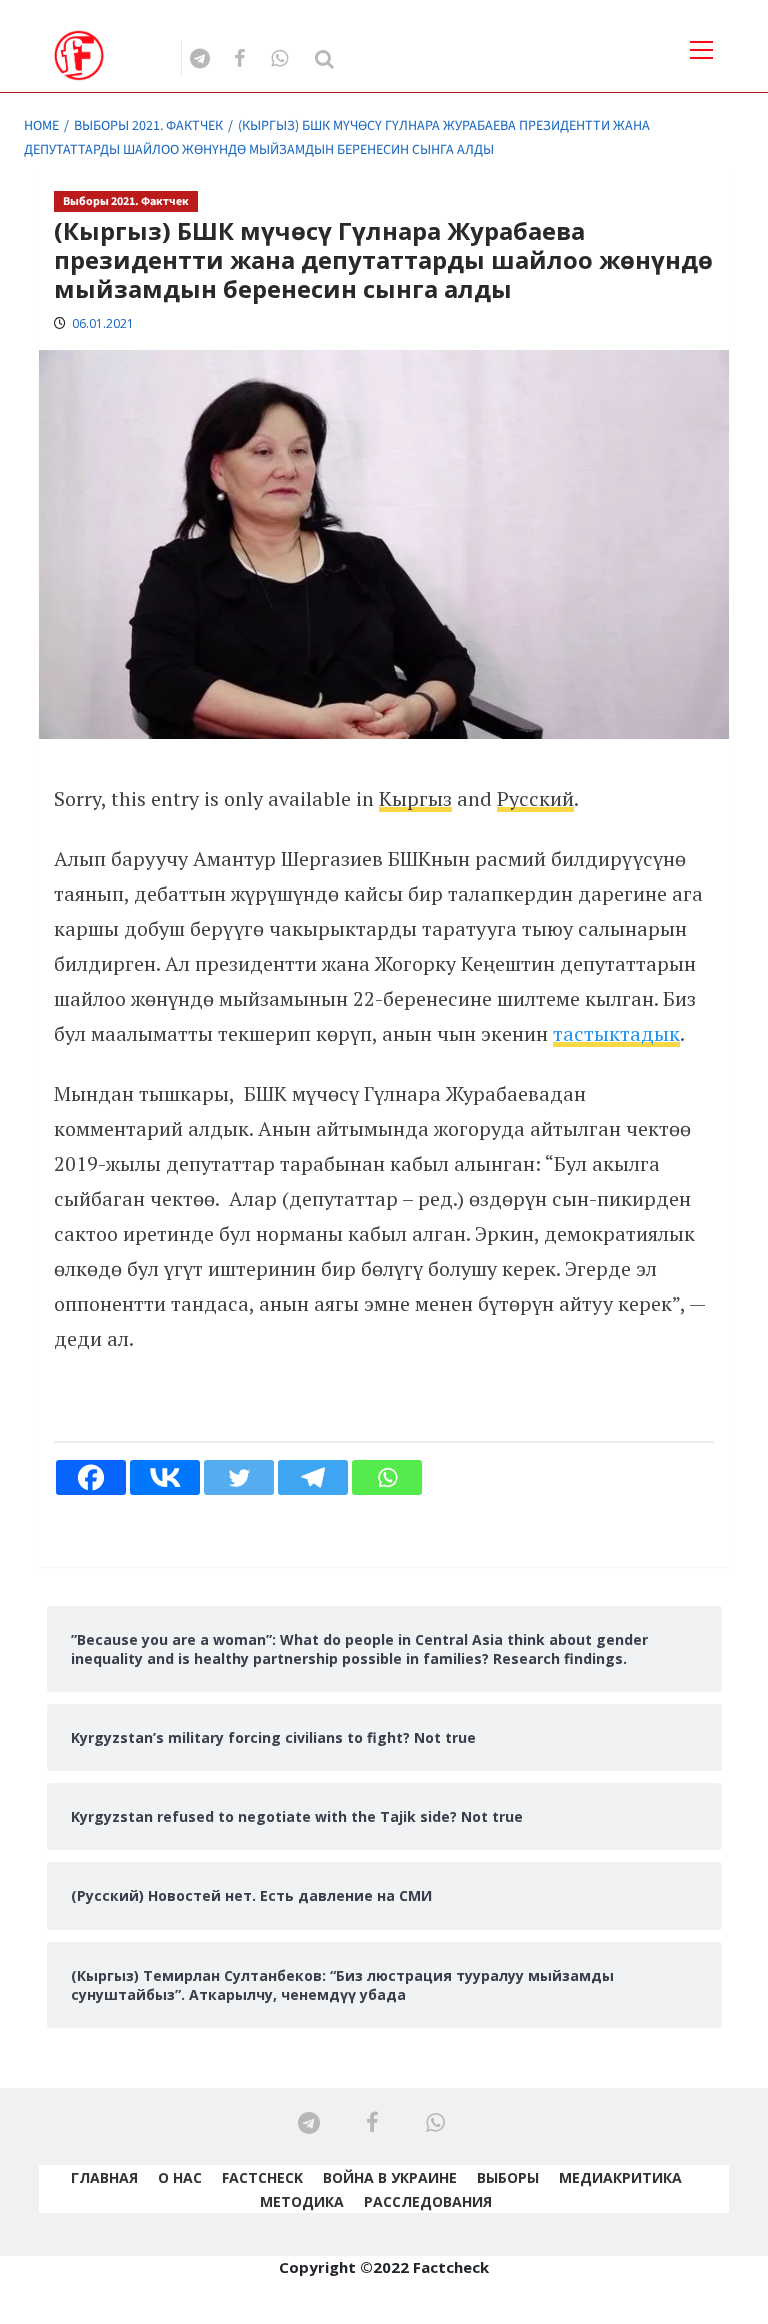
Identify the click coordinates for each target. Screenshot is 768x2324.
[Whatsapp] (387, 1477)
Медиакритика (620, 2177)
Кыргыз (415, 798)
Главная (104, 2177)
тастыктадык (616, 1033)
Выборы (508, 2177)
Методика (302, 2201)
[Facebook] (91, 1477)
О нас (180, 2177)
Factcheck (262, 2177)
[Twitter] (239, 1477)
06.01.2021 (103, 323)
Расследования (428, 2201)
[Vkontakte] (165, 1477)
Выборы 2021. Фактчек (126, 201)
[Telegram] (313, 1477)
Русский (535, 798)
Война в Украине (390, 2177)
